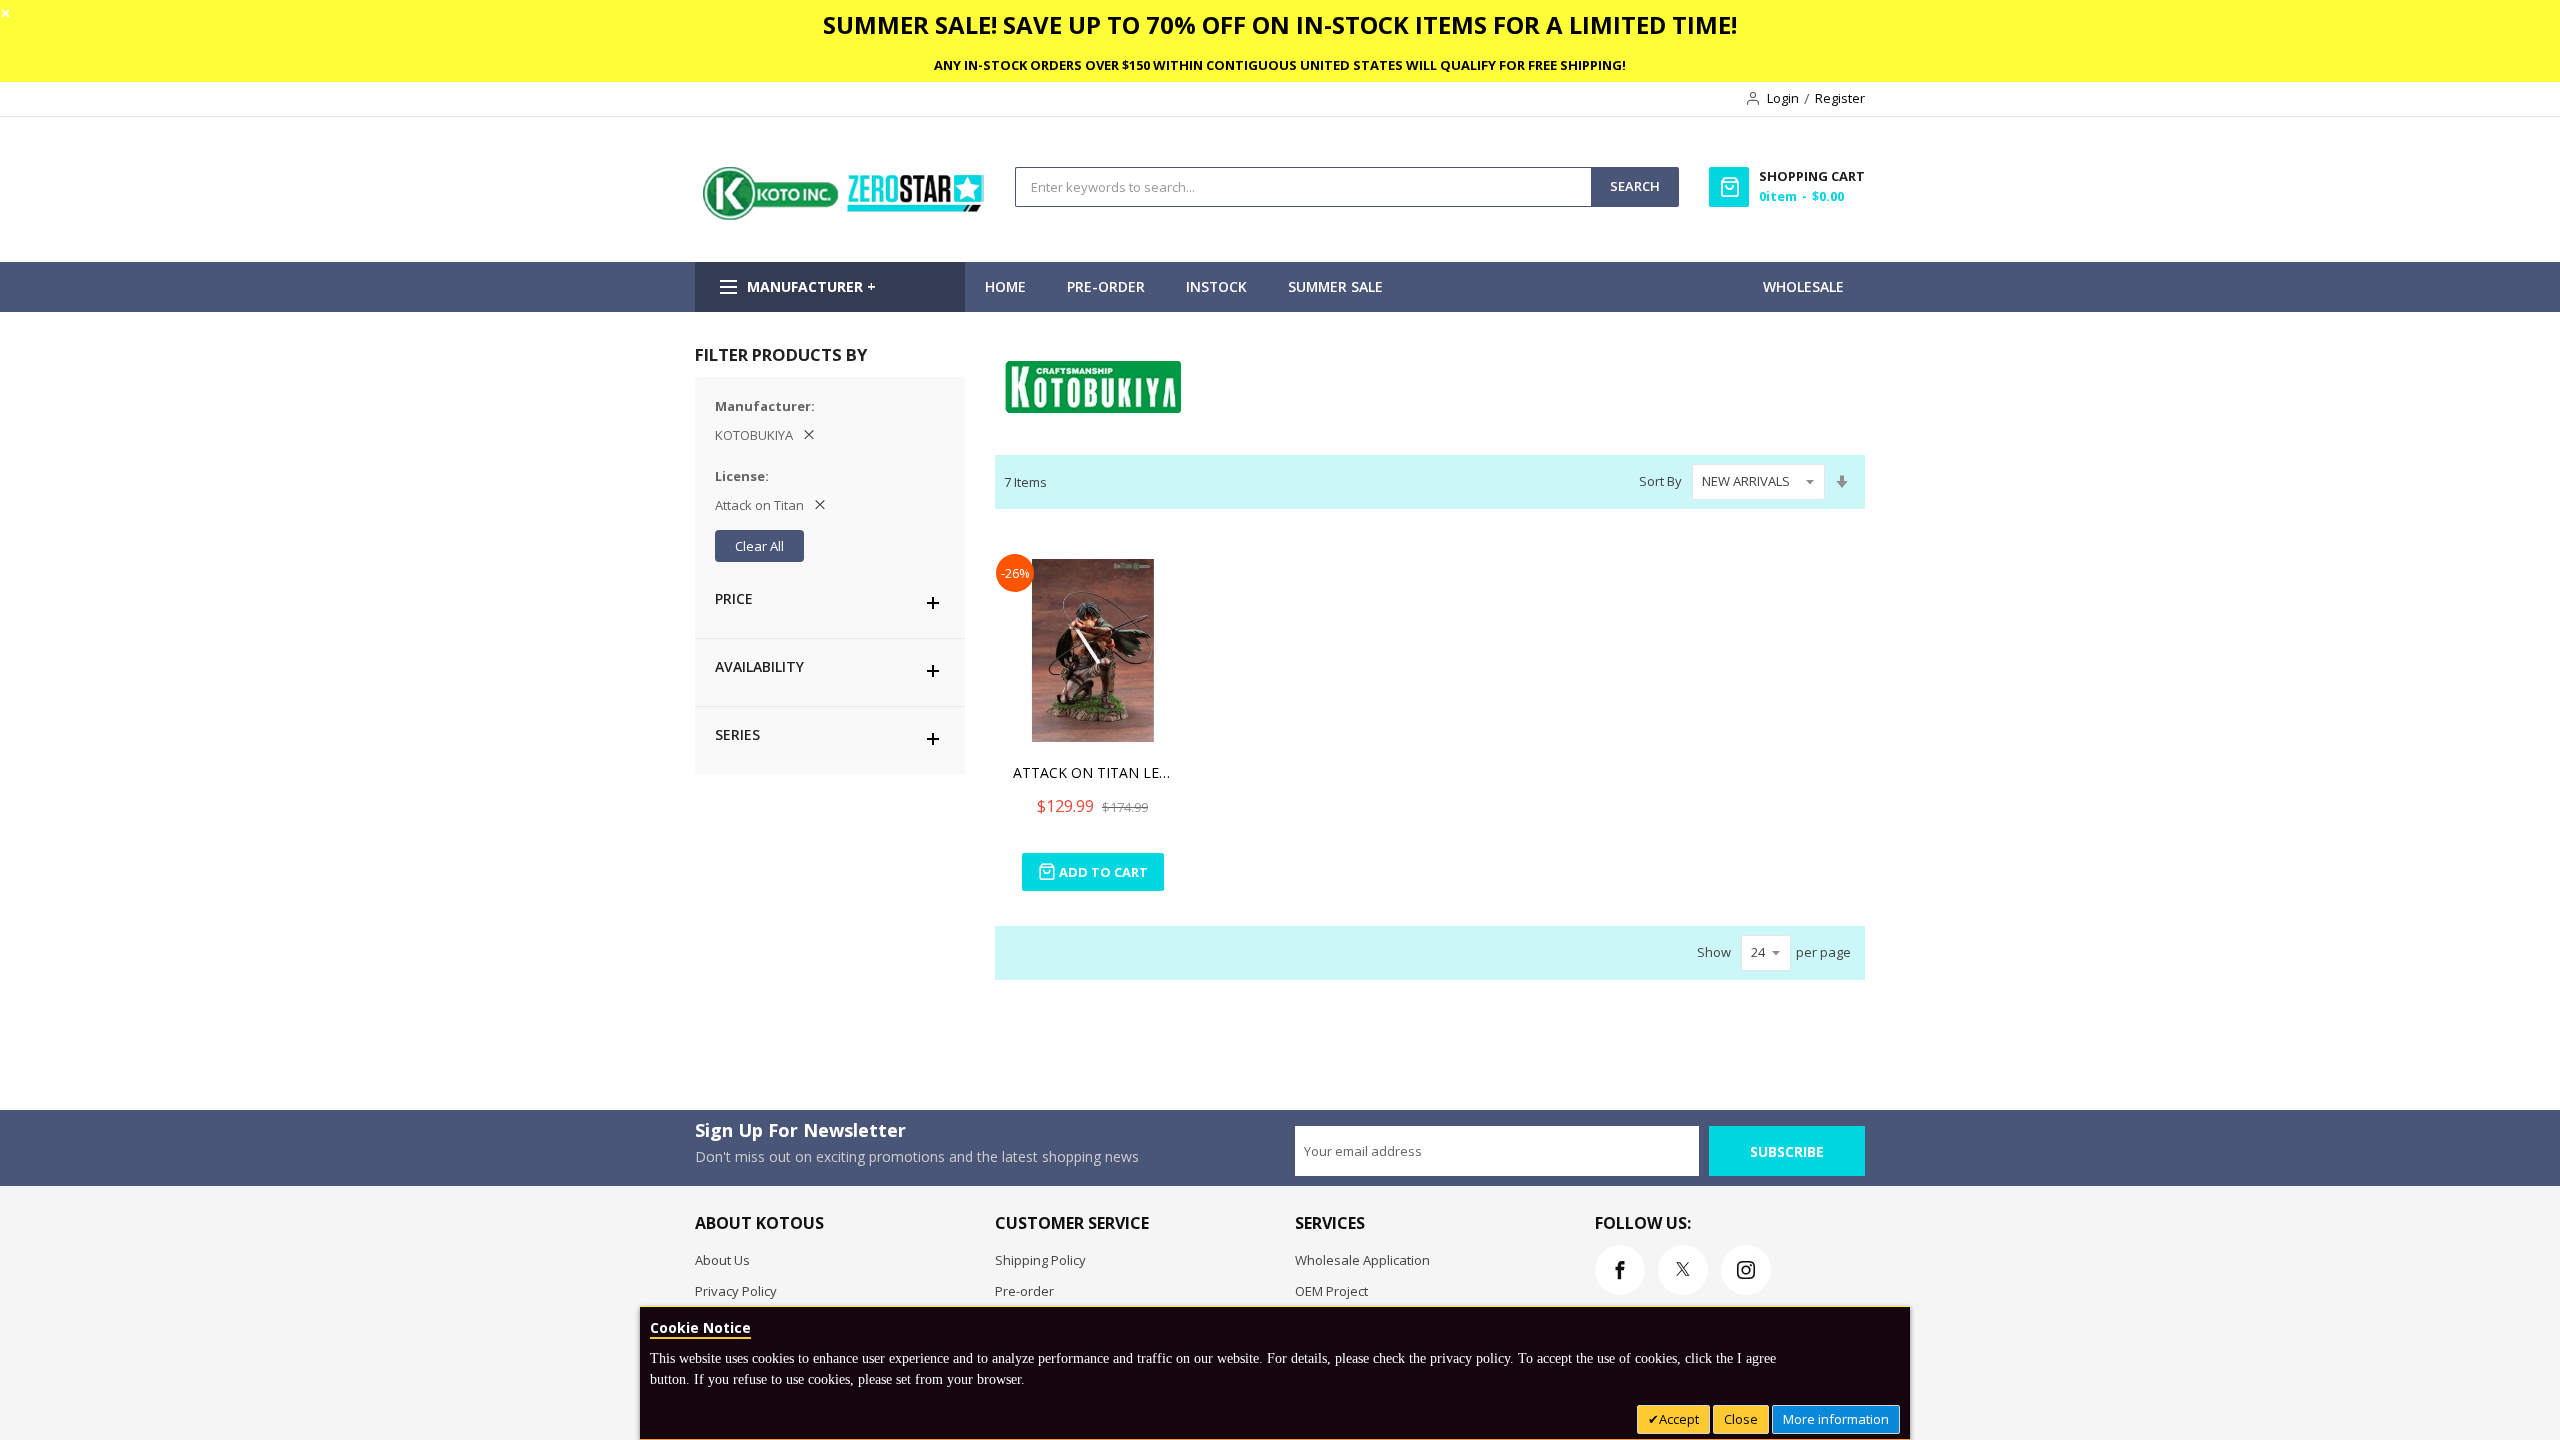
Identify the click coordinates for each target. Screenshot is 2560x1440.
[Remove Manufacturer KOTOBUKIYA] (809, 435)
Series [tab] (737, 734)
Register (1840, 98)
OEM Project (1331, 1291)
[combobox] (1303, 187)
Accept (1679, 1419)
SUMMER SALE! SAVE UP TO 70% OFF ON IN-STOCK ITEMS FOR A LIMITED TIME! (1280, 24)
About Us (722, 1260)
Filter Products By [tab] (781, 354)
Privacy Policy (736, 1291)
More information (1836, 1419)
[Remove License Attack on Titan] (820, 505)
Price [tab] (734, 598)
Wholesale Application (1362, 1260)
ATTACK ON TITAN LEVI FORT (1093, 772)
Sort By (1660, 481)
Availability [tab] (759, 666)
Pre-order (1024, 1291)
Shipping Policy (1040, 1260)
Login (1783, 98)
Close (1741, 1419)
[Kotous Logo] (845, 215)
